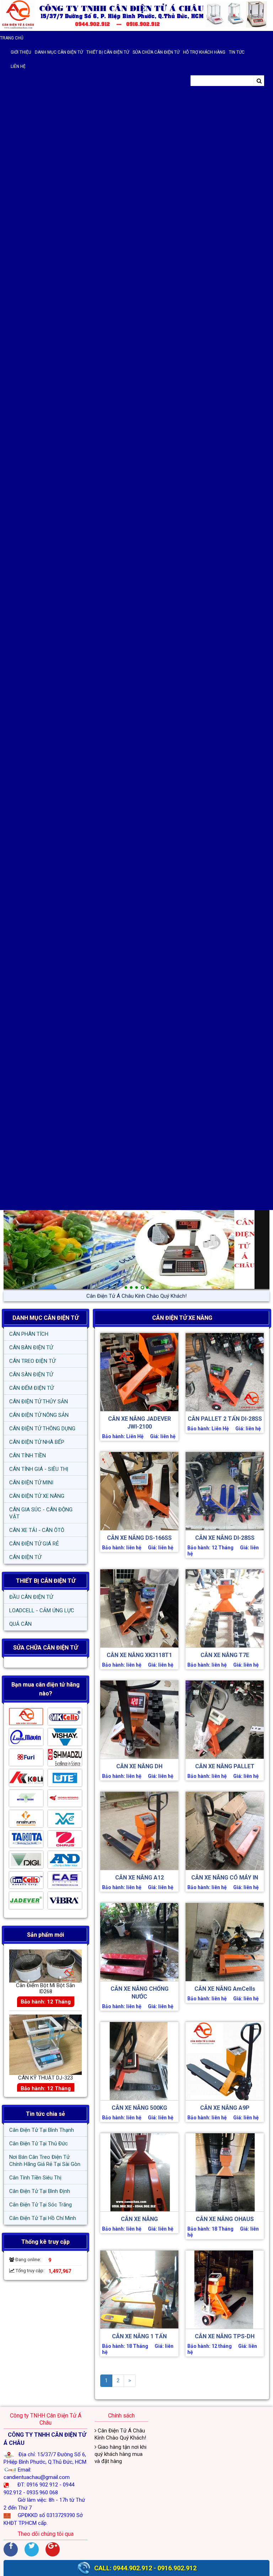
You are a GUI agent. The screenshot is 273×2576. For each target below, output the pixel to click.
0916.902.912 (177, 2568)
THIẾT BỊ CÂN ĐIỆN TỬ (46, 1581)
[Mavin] (26, 1739)
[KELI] (26, 1780)
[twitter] (32, 2549)
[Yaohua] (65, 1800)
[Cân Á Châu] (26, 1719)
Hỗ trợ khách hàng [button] (204, 52)
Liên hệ (18, 66)
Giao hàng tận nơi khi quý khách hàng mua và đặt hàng (137, 1296)
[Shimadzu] (65, 1759)
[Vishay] (65, 1739)
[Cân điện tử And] (65, 1861)
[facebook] (11, 2549)
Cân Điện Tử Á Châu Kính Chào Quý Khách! (120, 2434)
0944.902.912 (133, 2568)
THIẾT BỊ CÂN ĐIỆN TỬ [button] (108, 52)
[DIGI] (26, 1861)
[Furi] (26, 1759)
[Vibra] (65, 1902)
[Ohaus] (65, 1841)
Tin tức (237, 52)
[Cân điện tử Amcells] (26, 1882)
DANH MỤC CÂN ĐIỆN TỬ (45, 1318)
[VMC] (65, 1821)
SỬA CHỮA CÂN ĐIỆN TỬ (156, 52)
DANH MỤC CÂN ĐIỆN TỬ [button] (59, 52)
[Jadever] (26, 1902)
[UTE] (65, 1780)
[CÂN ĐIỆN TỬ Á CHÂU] (136, 15)
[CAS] (65, 1882)
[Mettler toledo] (26, 1800)
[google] (53, 2549)
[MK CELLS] (65, 1719)
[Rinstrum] (26, 1821)
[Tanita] (26, 1841)
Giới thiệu (21, 52)
